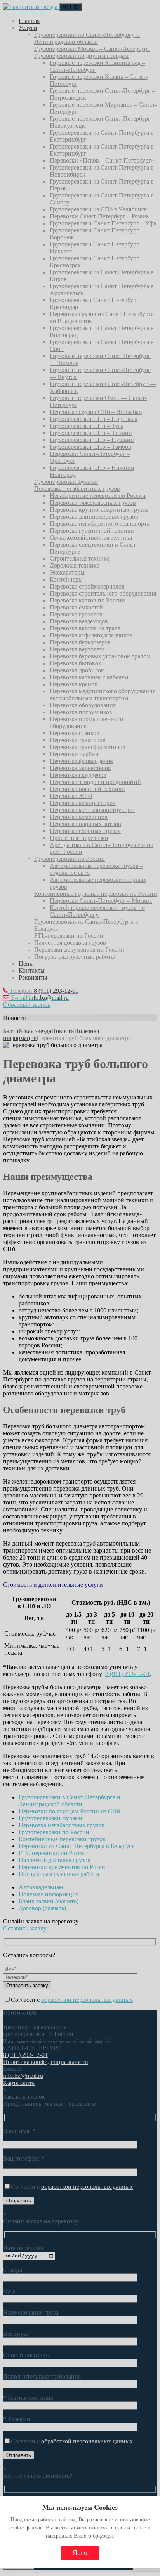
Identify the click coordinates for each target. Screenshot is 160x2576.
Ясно (80, 2553)
